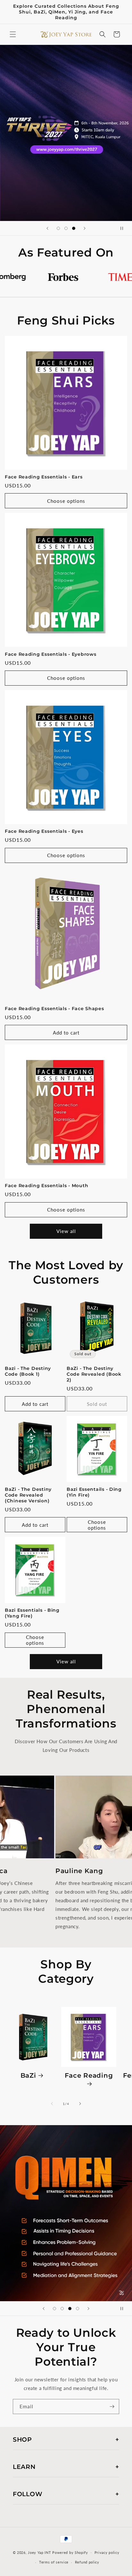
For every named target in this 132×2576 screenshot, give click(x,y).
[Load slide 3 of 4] (70, 2309)
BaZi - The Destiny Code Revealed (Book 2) (94, 1374)
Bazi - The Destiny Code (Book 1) (28, 1371)
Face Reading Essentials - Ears (44, 477)
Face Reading (89, 2075)
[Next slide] (85, 228)
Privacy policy (107, 2552)
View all (66, 1231)
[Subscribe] (112, 2407)
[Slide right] (80, 2104)
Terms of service (54, 2562)
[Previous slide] (47, 228)
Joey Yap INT (39, 2552)
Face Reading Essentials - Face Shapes (54, 1009)
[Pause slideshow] (125, 228)
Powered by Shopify (70, 2552)
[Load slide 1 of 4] (54, 2309)
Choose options (66, 501)
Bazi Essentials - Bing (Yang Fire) (32, 1613)
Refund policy (87, 2562)
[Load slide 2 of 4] (62, 2309)
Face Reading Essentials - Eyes (44, 831)
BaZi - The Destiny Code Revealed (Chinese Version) (28, 1495)
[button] (13, 34)
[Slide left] (52, 2104)
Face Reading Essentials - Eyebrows (50, 654)
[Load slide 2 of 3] (66, 228)
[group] (66, 133)
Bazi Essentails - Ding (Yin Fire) (94, 1492)
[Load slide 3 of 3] (74, 228)
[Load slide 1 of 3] (58, 228)
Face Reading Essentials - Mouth (46, 1186)
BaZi (28, 2075)
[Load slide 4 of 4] (78, 2309)
